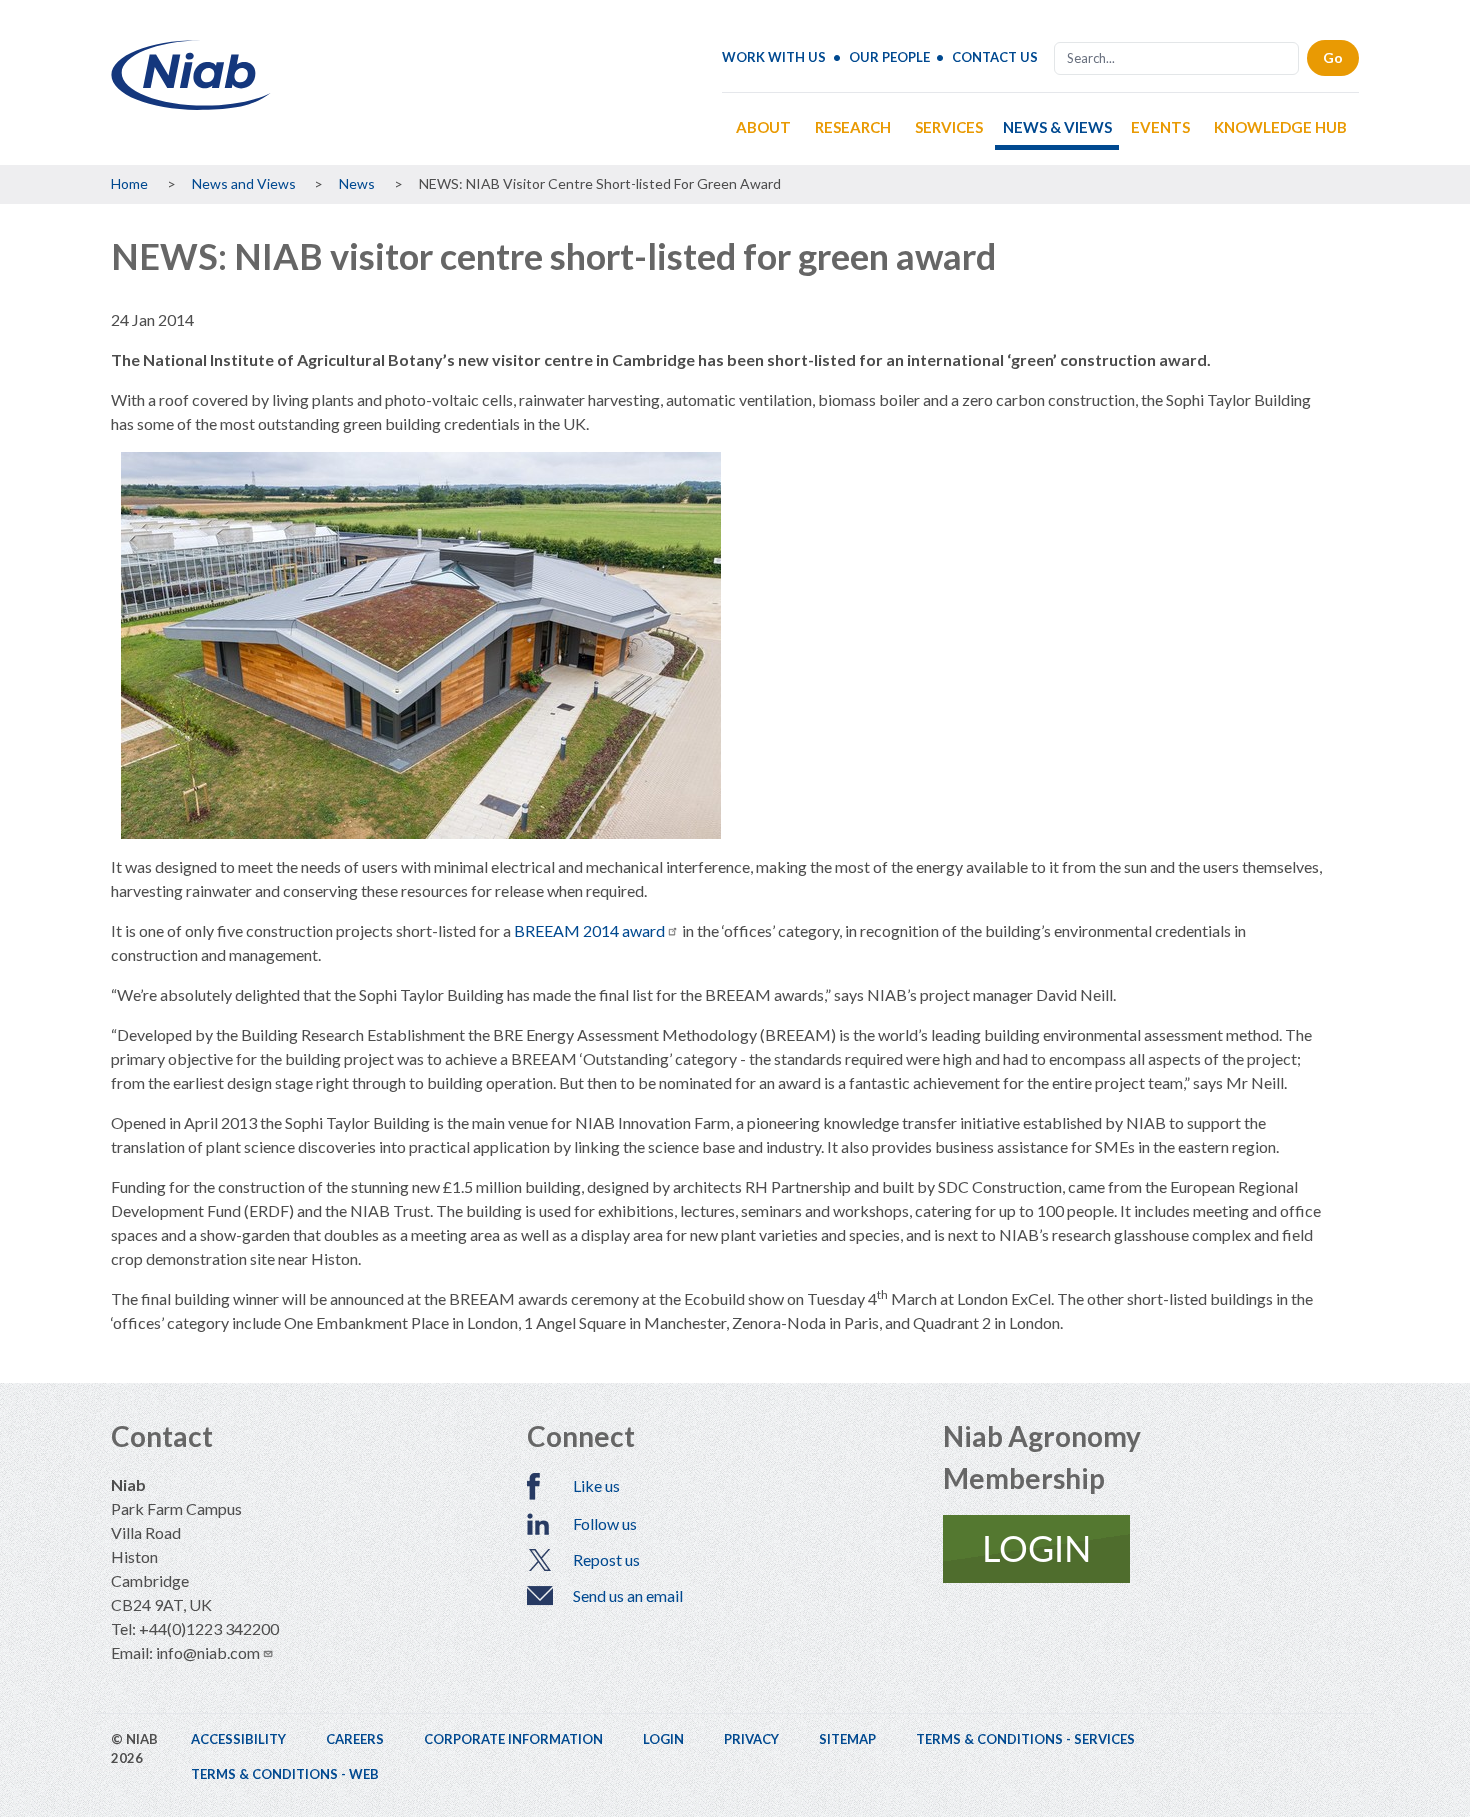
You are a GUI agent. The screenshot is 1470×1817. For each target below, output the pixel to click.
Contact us (995, 57)
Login (663, 1739)
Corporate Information (513, 1739)
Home (129, 183)
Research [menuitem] (853, 127)
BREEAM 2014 (589, 930)
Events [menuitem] (1160, 127)
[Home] (191, 102)
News (357, 183)
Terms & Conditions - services (1025, 1739)
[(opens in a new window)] (1151, 1549)
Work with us (774, 57)
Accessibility (238, 1739)
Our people (889, 57)
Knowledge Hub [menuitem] (1280, 127)
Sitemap (847, 1739)
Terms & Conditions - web (285, 1774)
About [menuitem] (763, 127)
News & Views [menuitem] (1057, 127)
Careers (355, 1739)
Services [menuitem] (949, 127)
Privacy (751, 1739)
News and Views (244, 183)
